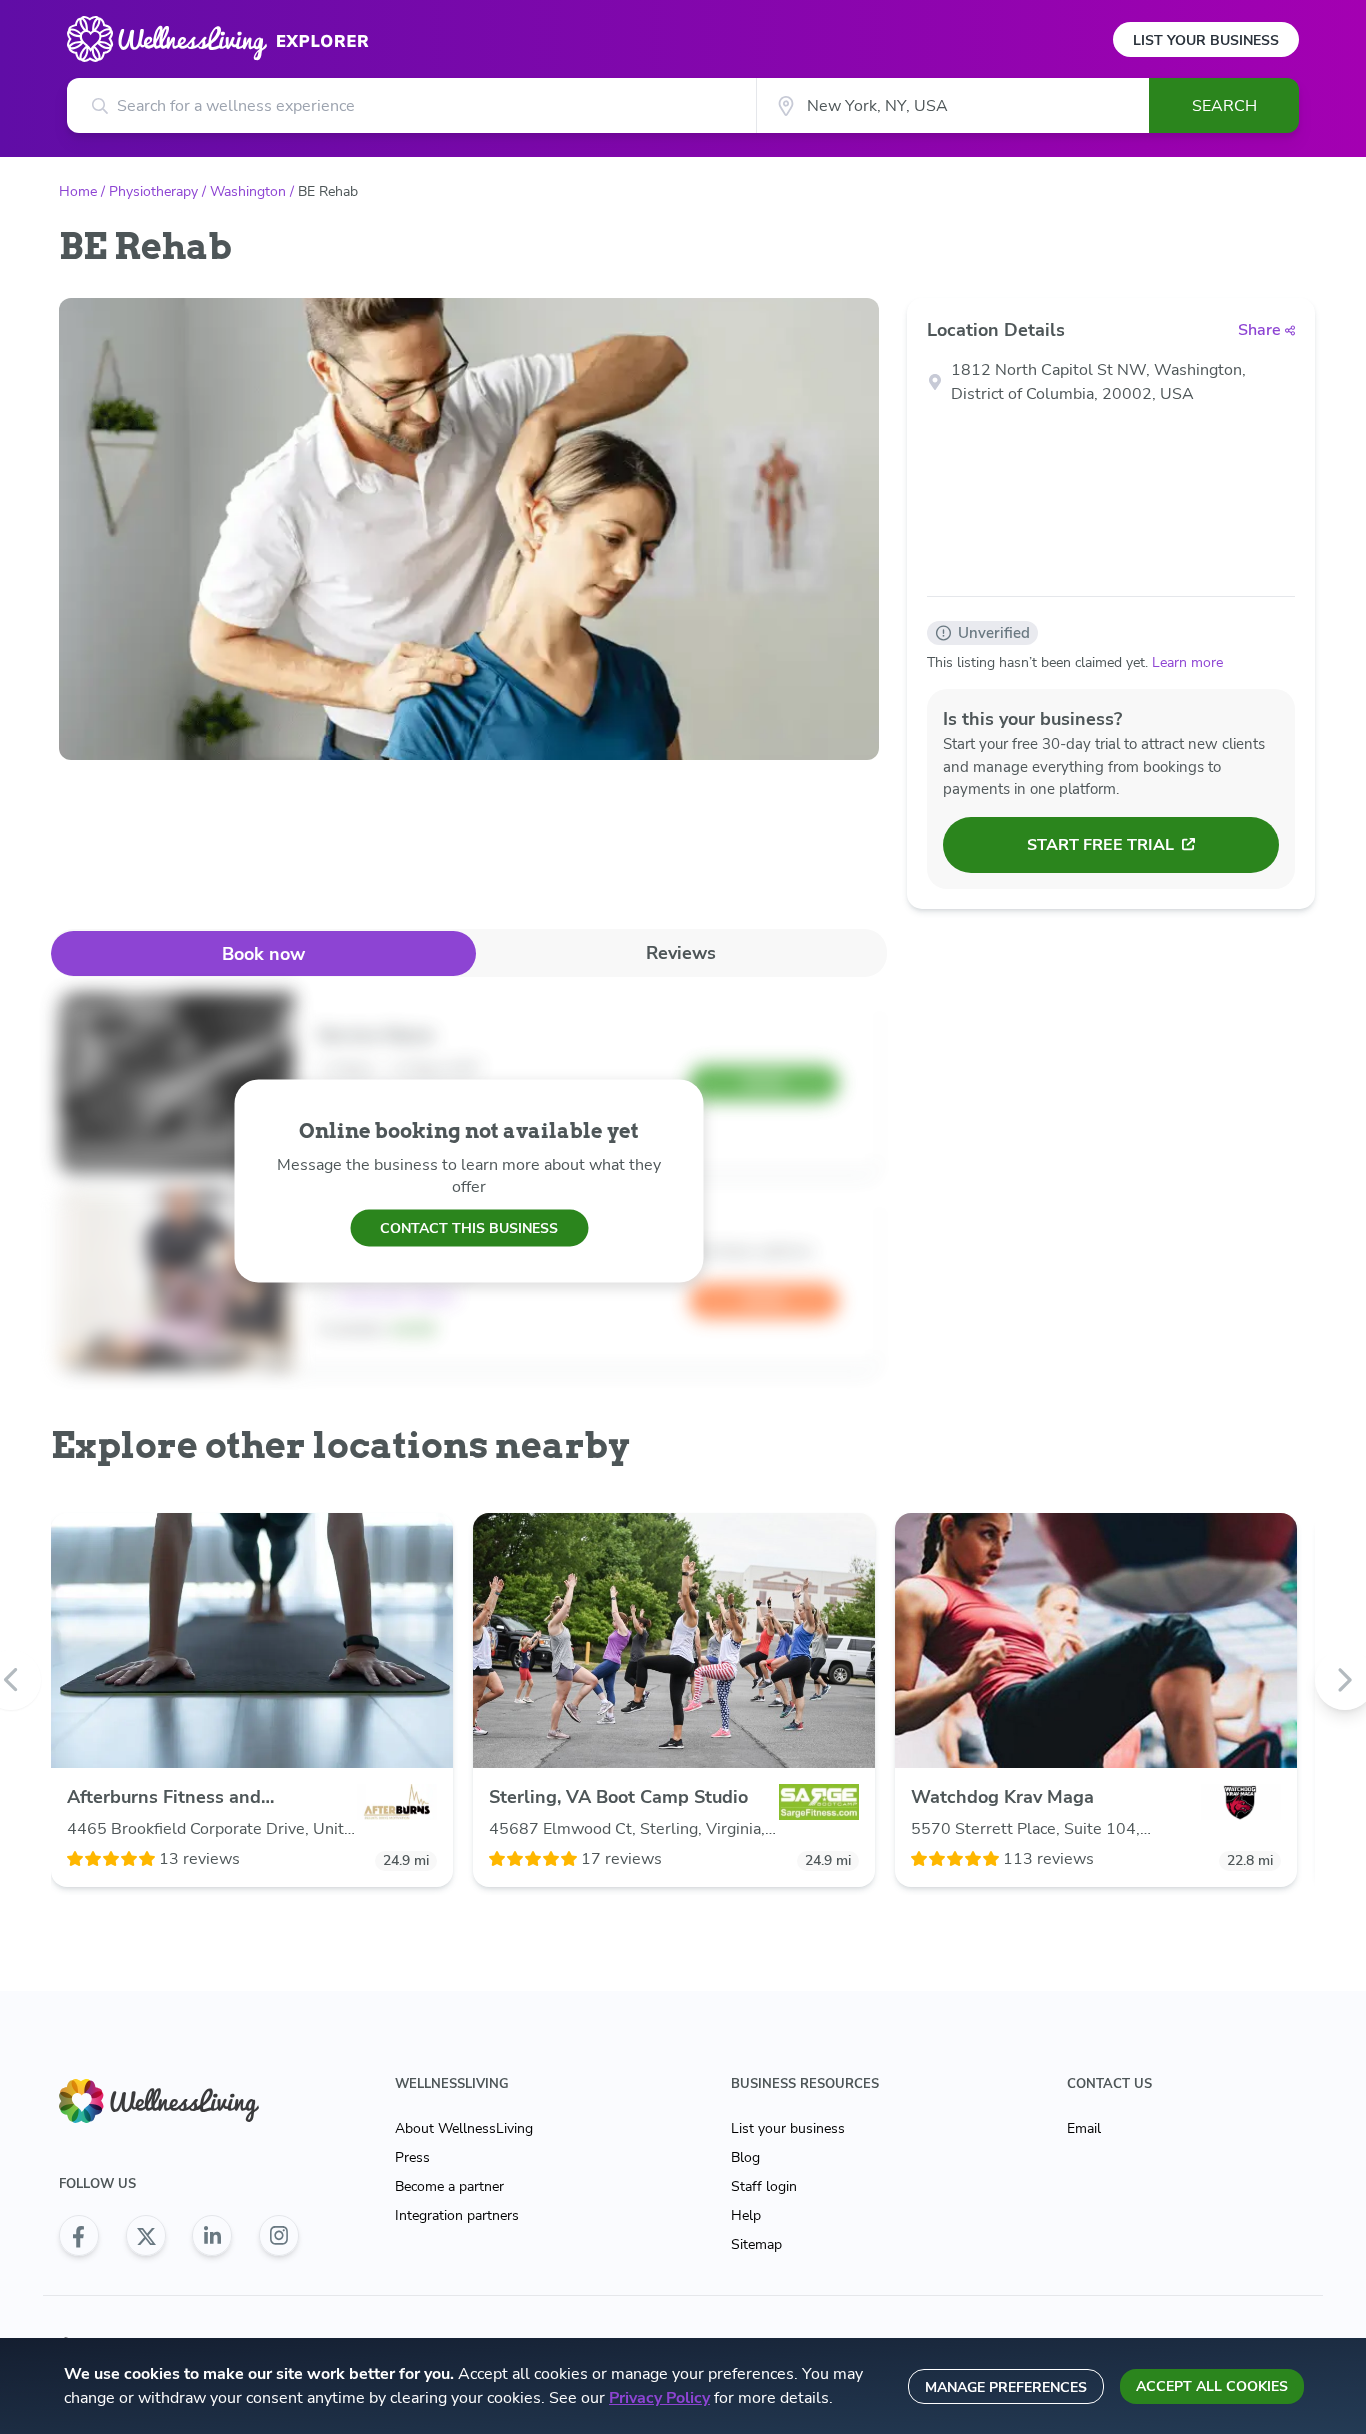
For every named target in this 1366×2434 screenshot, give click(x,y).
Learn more (1187, 662)
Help (746, 2215)
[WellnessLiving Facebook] (79, 2236)
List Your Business (1206, 40)
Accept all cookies (1212, 2386)
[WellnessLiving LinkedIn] (212, 2236)
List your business (788, 2128)
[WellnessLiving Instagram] (279, 2236)
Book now (263, 954)
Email (1084, 2128)
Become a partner (449, 2186)
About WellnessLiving (464, 2128)
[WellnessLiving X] (146, 2236)
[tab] (263, 953)
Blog (745, 2157)
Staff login (764, 2186)
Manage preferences (1006, 2387)
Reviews (681, 953)
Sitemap (756, 2244)
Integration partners (457, 2215)
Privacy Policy (659, 2398)
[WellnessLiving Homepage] (179, 2101)
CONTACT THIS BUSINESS (469, 1227)
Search (1224, 106)
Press (412, 2157)
